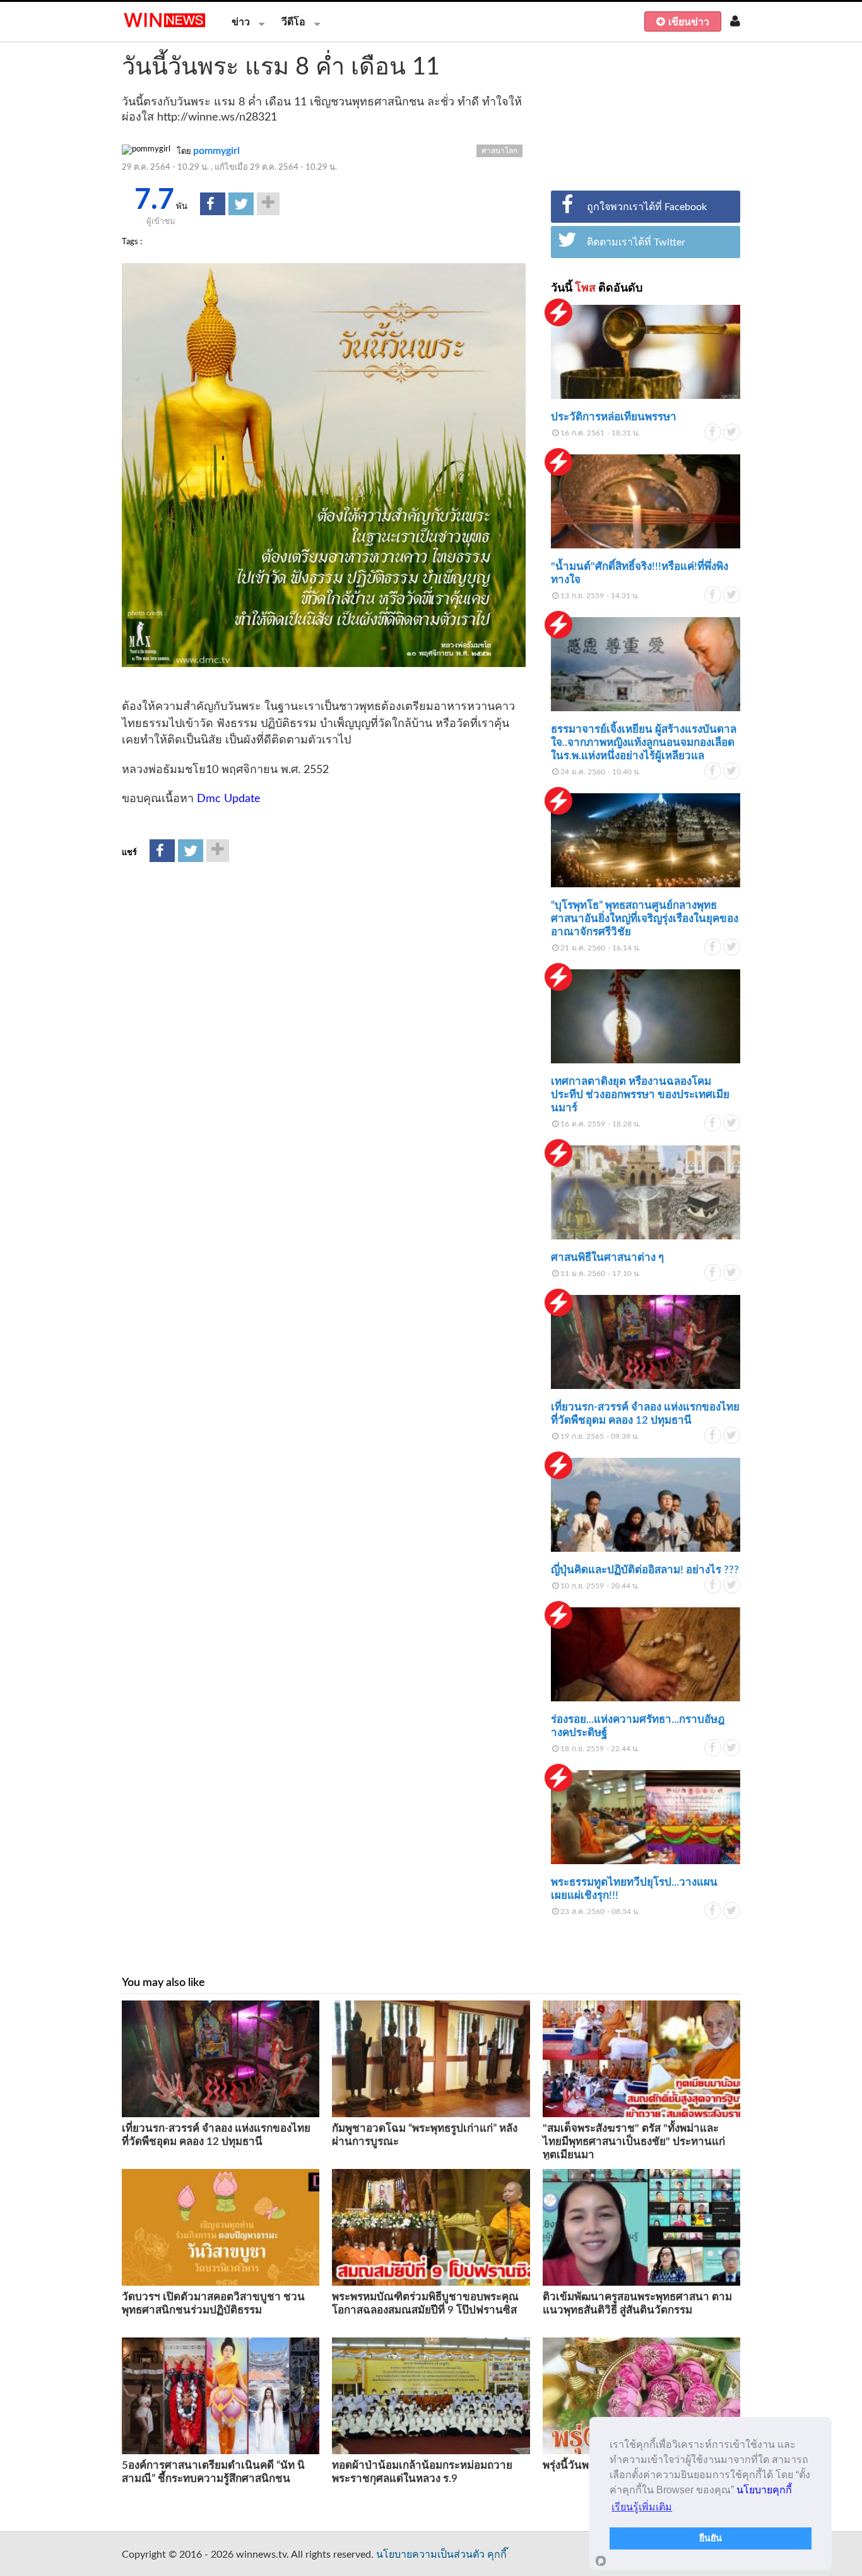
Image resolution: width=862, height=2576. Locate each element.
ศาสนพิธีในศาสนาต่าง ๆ (607, 1257)
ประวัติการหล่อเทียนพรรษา (614, 417)
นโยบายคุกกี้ (764, 2490)
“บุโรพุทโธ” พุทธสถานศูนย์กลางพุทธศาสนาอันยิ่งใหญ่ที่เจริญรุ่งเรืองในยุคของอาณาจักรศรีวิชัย (645, 919)
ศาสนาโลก (499, 151)
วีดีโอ (293, 22)
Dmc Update (229, 799)
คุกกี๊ (497, 2555)
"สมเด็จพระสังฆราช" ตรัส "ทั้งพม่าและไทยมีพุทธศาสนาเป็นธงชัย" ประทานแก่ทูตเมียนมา (634, 2142)
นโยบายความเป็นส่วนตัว (430, 2555)
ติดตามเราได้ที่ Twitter (636, 242)
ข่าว (241, 22)
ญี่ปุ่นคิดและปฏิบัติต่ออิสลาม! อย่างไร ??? (645, 1570)
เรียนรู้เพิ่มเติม (642, 2507)
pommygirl (216, 151)
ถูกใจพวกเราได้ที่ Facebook (647, 207)
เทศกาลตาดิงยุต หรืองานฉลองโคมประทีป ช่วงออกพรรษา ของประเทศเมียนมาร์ (640, 1095)
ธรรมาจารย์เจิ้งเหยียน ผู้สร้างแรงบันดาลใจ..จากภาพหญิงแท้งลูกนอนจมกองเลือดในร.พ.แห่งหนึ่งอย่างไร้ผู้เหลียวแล (644, 742)
